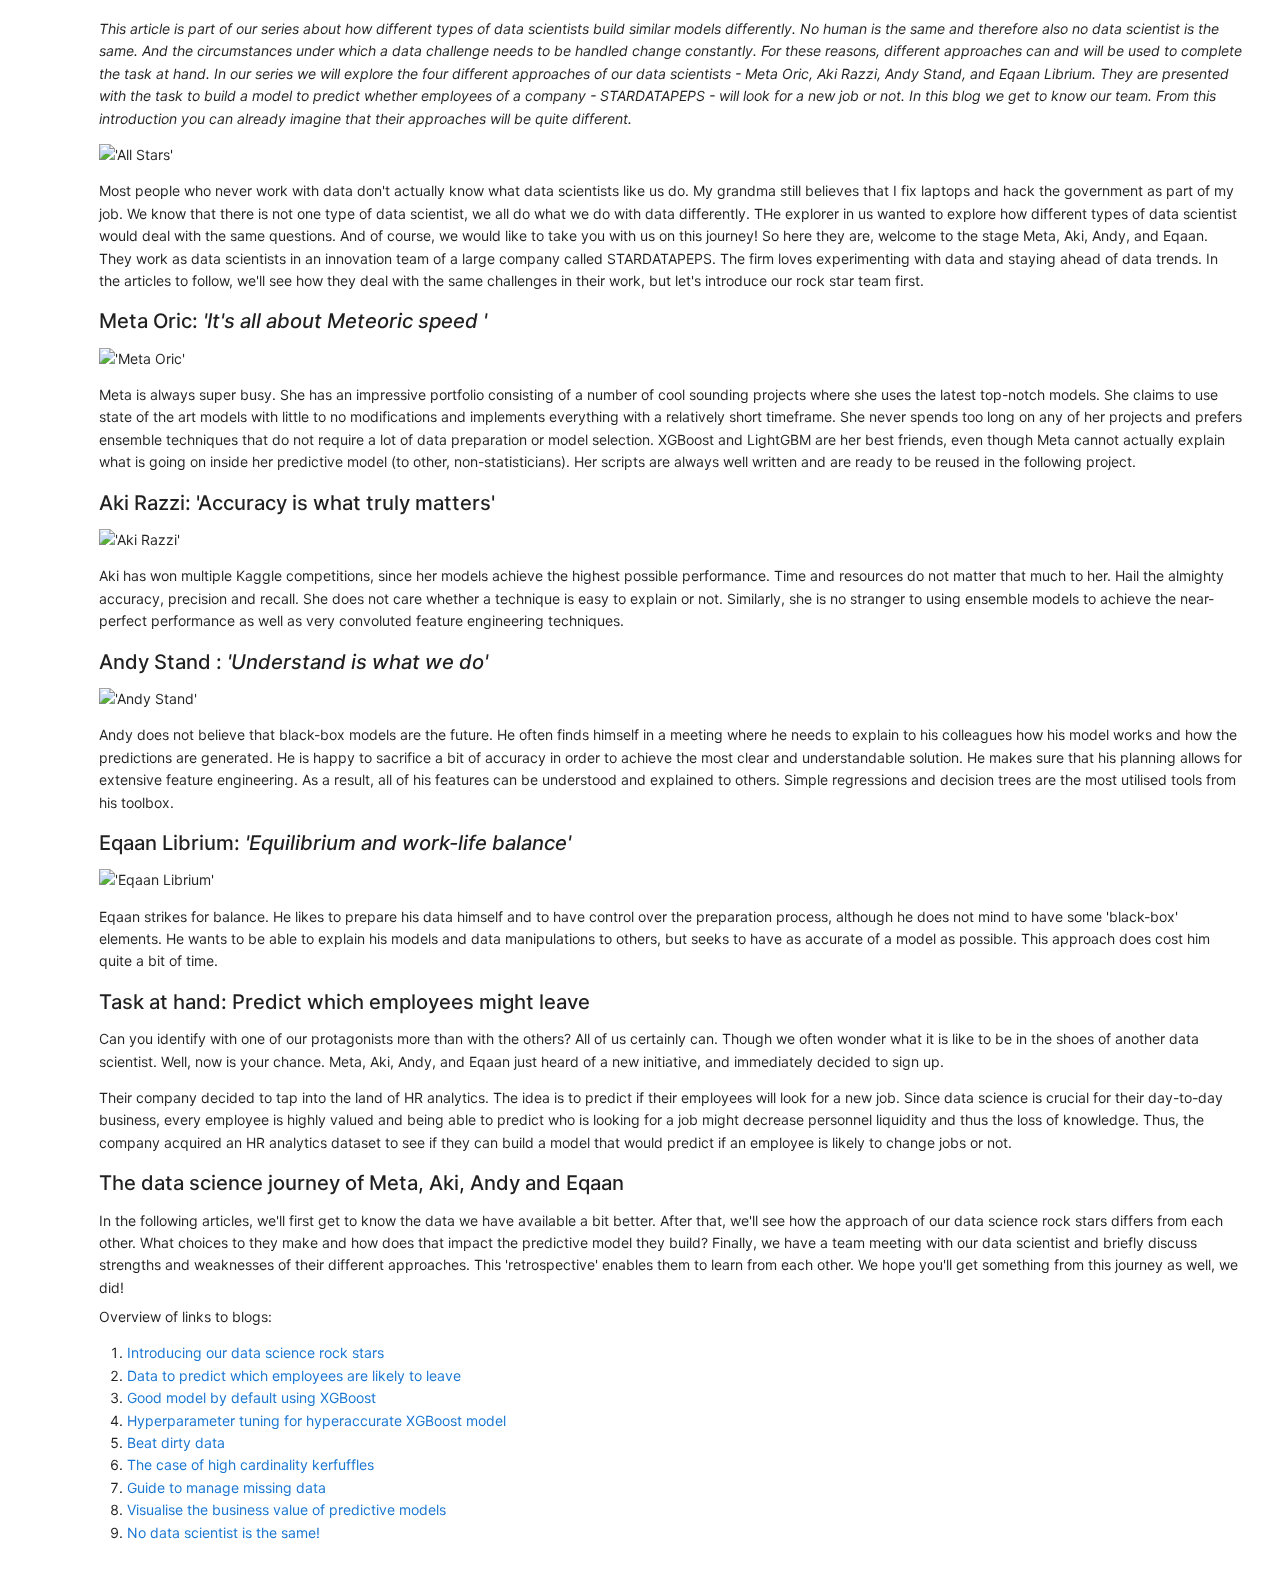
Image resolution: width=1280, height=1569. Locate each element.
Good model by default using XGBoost (251, 1397)
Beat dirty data (176, 1442)
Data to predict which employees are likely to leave (294, 1375)
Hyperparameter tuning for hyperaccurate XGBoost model (316, 1420)
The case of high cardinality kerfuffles (250, 1464)
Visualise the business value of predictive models (286, 1509)
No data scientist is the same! (223, 1532)
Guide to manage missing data (226, 1487)
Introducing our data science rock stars (255, 1352)
